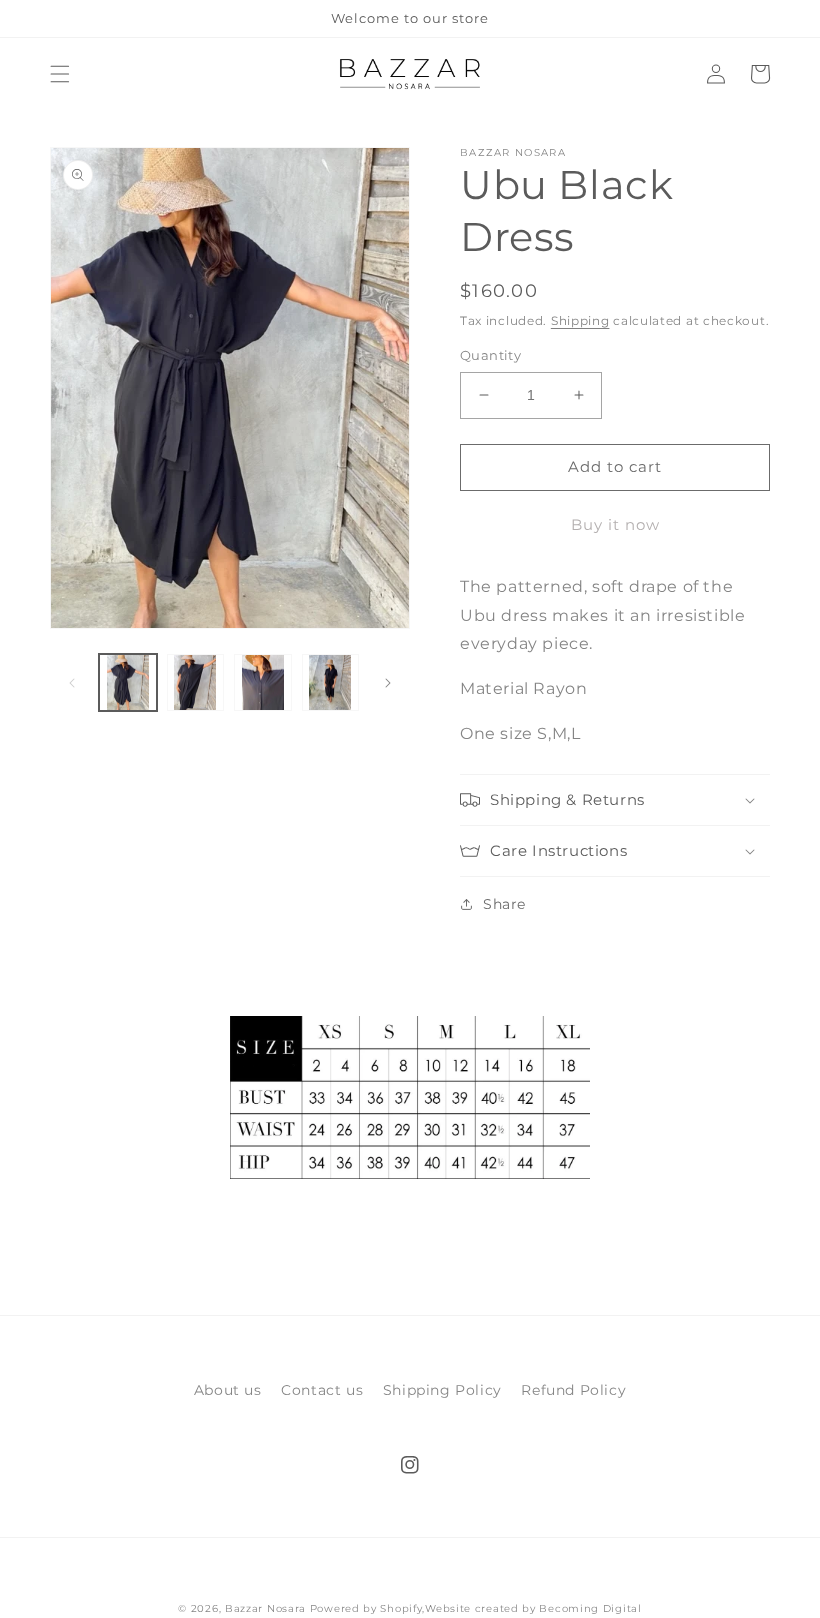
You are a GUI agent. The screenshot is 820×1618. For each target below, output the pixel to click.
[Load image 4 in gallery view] (331, 683)
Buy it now (615, 524)
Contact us (322, 1390)
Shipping (580, 320)
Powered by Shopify (366, 1608)
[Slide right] (388, 683)
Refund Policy (573, 1390)
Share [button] (504, 904)
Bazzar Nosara (265, 1608)
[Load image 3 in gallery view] (263, 683)
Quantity (490, 355)
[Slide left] (72, 683)
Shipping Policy (442, 1390)
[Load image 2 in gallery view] (196, 683)
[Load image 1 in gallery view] (128, 683)
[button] (60, 74)
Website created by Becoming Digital (533, 1608)
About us (228, 1390)
